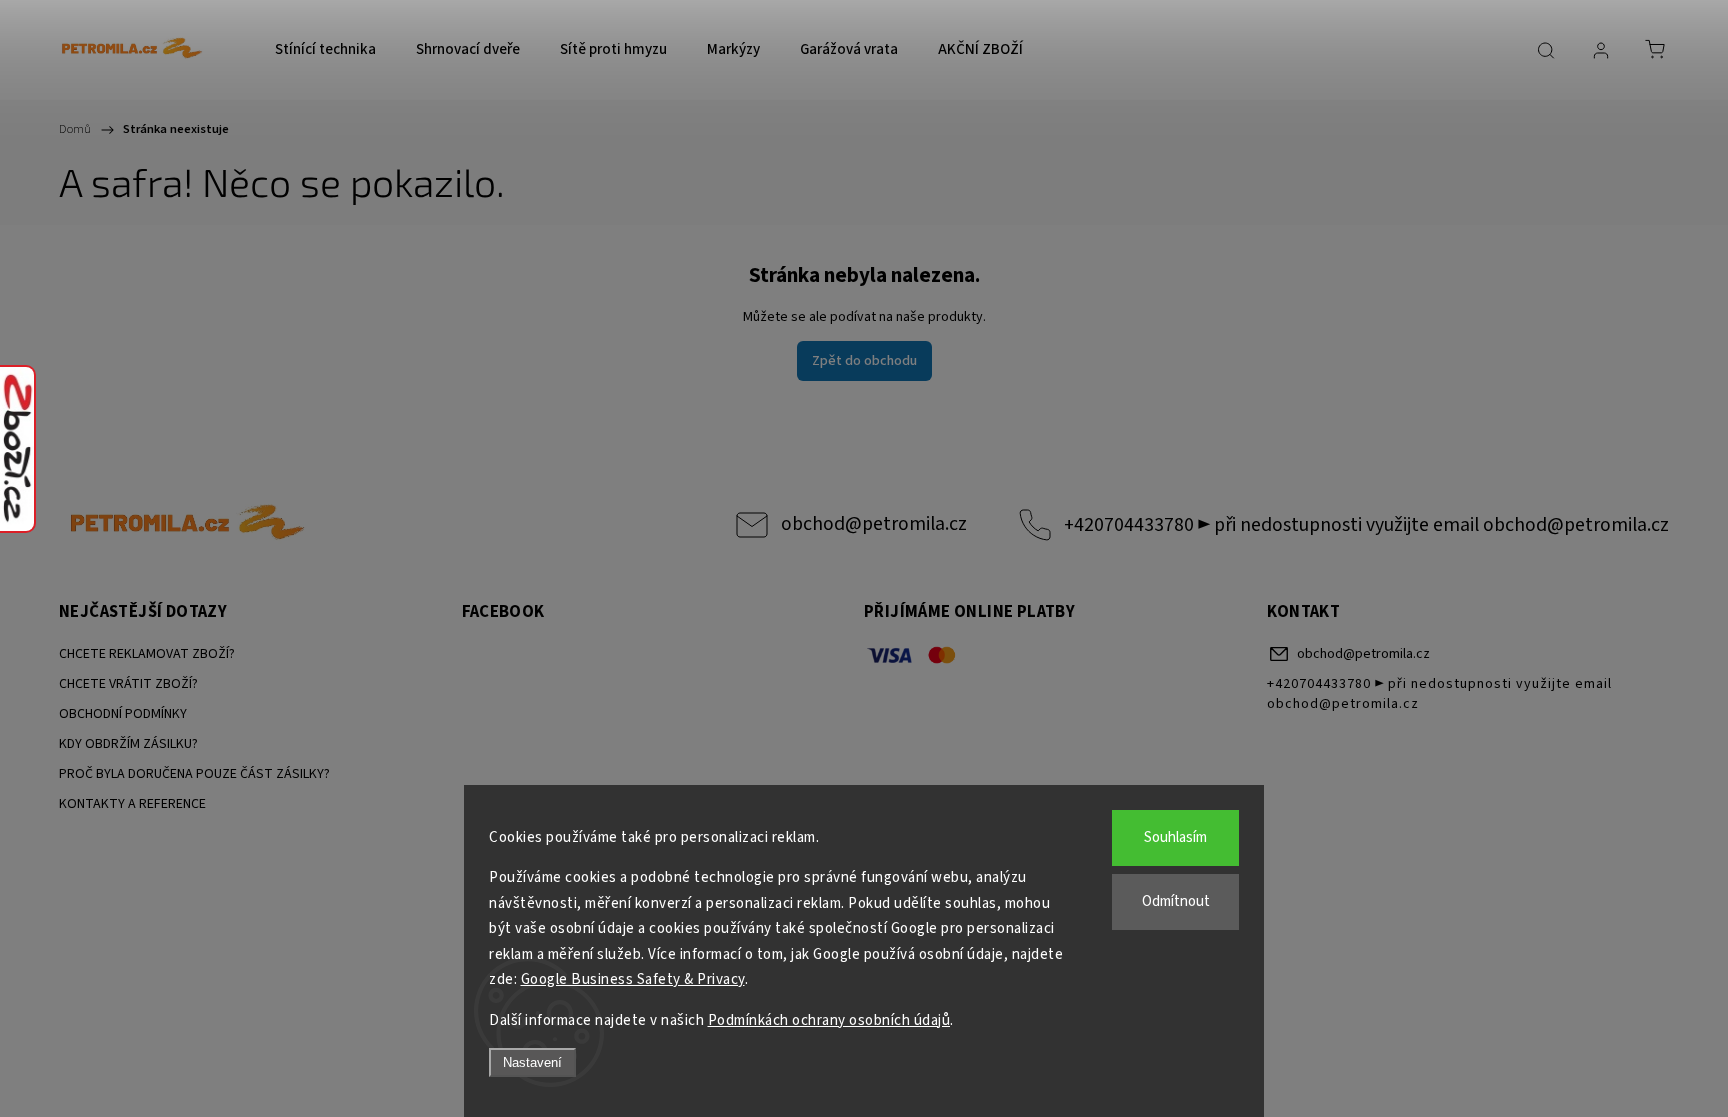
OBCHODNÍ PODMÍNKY (123, 714)
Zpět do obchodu (864, 361)
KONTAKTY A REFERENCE (132, 804)
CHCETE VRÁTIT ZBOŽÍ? (128, 684)
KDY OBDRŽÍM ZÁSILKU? (128, 744)
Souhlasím (1175, 837)
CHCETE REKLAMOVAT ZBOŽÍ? (147, 654)
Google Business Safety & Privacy (633, 979)
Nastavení (532, 1062)
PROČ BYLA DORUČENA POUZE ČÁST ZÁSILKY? (194, 774)
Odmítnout (1176, 901)
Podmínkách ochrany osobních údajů (829, 1020)
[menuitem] (325, 50)
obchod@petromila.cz (874, 524)
